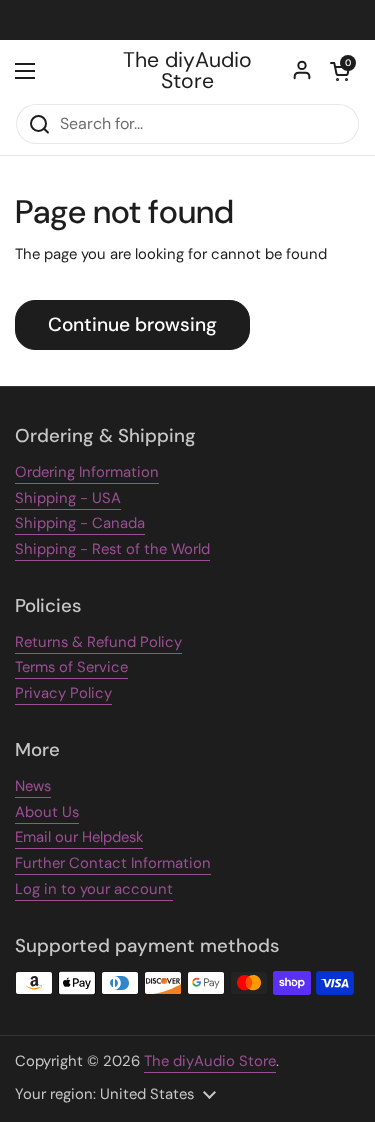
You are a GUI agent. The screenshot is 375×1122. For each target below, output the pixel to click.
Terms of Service (71, 667)
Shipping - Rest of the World (112, 549)
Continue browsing (132, 324)
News (33, 786)
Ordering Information (87, 472)
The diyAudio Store (187, 71)
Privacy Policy (63, 693)
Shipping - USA (68, 498)
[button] (340, 71)
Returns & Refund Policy (98, 642)
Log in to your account (94, 889)
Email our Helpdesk (79, 837)
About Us (47, 812)
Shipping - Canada (80, 523)
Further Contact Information (113, 863)
